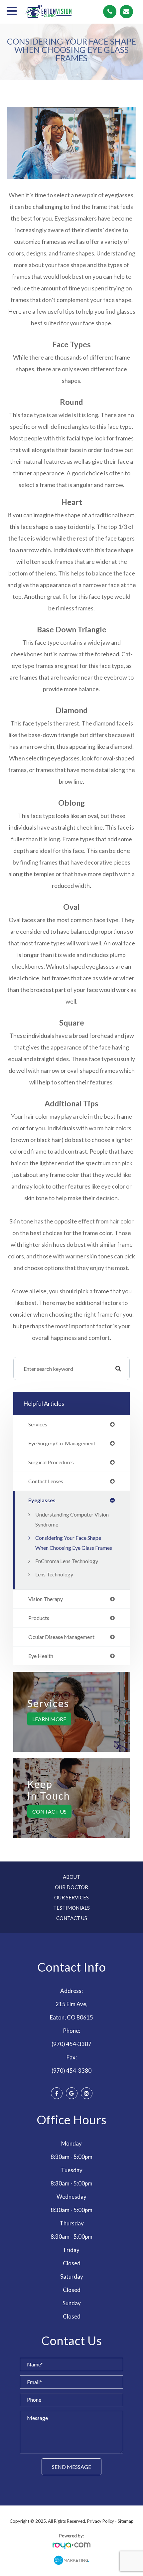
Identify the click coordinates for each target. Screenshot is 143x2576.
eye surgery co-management (62, 1443)
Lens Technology (54, 1574)
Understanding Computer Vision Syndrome (72, 1519)
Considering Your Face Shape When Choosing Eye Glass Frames (74, 1543)
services (38, 1424)
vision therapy (46, 1599)
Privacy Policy (101, 2521)
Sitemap (126, 2521)
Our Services (71, 1897)
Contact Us (49, 1811)
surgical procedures (51, 1462)
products (39, 1618)
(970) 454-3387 (71, 2044)
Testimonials (71, 1908)
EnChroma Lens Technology (67, 1561)
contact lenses (46, 1481)
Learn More (49, 1719)
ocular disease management (61, 1637)
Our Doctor (71, 1887)
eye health (41, 1656)
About (71, 1877)
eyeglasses (42, 1500)
